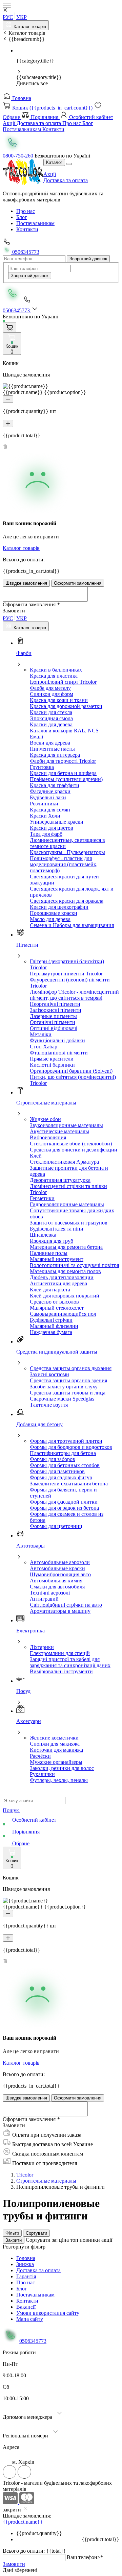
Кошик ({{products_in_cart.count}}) (52, 108)
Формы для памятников (57, 1471)
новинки (90, 2240)
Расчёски (40, 1756)
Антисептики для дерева (58, 1283)
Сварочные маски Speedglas (62, 1399)
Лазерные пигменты (53, 1016)
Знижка (25, 2264)
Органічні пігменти (53, 1022)
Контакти (53, 129)
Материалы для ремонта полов (65, 1271)
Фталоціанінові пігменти (59, 1053)
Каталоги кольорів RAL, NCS (64, 731)
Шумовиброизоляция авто (60, 1574)
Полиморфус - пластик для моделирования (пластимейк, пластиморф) (64, 864)
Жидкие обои (45, 1119)
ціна (65, 2240)
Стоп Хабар (44, 1047)
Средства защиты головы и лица (68, 1393)
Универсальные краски (57, 822)
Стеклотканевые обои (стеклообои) (71, 1144)
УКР (22, 17)
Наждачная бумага (51, 1332)
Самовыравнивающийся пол (63, 1314)
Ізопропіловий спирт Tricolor (63, 682)
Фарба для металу (50, 688)
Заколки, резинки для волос (62, 1768)
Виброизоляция (48, 1137)
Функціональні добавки (57, 1040)
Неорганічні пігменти (55, 1004)
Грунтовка (42, 767)
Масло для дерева (50, 919)
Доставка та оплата (39, 123)
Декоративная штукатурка (60, 1180)
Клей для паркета (50, 1290)
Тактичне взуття (49, 1405)
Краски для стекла (51, 712)
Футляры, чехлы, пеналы (59, 1780)
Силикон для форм (52, 694)
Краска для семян (50, 810)
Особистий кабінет (90, 117)
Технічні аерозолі (50, 1593)
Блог (88, 123)
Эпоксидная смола (51, 718)
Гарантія (26, 2276)
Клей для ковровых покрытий (65, 1296)
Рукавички (42, 1774)
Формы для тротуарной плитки (66, 1441)
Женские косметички (54, 1738)
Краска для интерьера (55, 755)
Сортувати (36, 2233)
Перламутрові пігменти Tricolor (66, 974)
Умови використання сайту (48, 2313)
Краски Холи (45, 816)
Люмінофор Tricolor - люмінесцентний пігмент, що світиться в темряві (74, 995)
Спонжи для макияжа (55, 1744)
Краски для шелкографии (59, 907)
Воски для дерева (50, 743)
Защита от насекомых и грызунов (69, 1223)
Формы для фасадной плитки (64, 1502)
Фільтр (12, 2233)
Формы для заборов (53, 1459)
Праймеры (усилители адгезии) (66, 779)
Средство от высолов (54, 1302)
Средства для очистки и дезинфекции (74, 1150)
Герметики (42, 1198)
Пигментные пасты (52, 749)
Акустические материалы (59, 1131)
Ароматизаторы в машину (60, 1611)
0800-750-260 (19, 156)
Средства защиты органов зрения (68, 1380)
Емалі (36, 737)
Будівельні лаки (48, 797)
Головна (21, 98)
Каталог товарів (29, 27)
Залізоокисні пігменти (56, 1010)
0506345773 (25, 252)
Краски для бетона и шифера (63, 773)
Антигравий (44, 1599)
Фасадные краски (50, 791)
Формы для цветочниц (56, 1526)
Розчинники (44, 804)
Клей (36, 1156)
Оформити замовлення (78, 583)
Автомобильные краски (57, 1568)
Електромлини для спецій (60, 1653)
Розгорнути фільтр (24, 2247)
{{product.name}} (23, 2522)
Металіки (41, 1034)
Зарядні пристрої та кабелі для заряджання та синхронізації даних (70, 1662)
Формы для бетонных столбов (65, 1465)
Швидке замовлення (26, 583)
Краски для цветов (52, 828)
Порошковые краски (54, 913)
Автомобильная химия (56, 1581)
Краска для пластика (54, 676)
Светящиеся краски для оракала (67, 901)
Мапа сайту (30, 2319)
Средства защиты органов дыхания (71, 1368)
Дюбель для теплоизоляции (62, 1277)
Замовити (14, 2564)
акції (107, 2240)
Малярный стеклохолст (57, 1308)
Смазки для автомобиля (57, 1587)
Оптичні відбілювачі (54, 1028)
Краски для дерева (51, 724)
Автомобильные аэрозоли (60, 1562)
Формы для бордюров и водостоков (71, 1447)
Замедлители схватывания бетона (69, 1484)
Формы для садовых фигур (61, 1477)
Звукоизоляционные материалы (66, 1125)
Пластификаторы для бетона (63, 1453)
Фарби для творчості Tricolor (63, 761)
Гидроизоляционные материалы (67, 1204)
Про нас (72, 123)
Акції (10, 123)
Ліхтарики (42, 1647)
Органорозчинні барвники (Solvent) (71, 1071)
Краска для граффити (55, 785)
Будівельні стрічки (51, 1320)
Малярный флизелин (54, 1326)
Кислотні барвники (52, 1065)
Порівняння (45, 117)
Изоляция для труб (52, 1241)
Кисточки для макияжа (56, 1750)
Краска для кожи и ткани (59, 700)
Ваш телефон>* (85, 2557)
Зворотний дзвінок (88, 259)
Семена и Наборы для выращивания (72, 925)
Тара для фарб (46, 834)
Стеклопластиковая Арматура (64, 1162)
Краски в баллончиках (56, 670)
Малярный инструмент (57, 1259)
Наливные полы (49, 1253)
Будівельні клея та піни (57, 1229)
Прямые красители (52, 1059)
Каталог (54, 162)
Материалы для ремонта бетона (66, 1247)
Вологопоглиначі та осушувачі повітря (74, 1265)
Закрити (14, 2240)
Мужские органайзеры (56, 1762)
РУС (8, 17)
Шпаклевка (43, 1235)
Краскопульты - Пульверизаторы (67, 852)
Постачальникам (23, 129)
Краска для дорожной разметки (66, 706)
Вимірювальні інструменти (61, 1671)
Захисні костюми (49, 1374)
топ (75, 2240)
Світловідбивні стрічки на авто (66, 1605)
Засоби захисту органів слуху (64, 1387)
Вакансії (26, 2307)
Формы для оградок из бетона (64, 1508)
